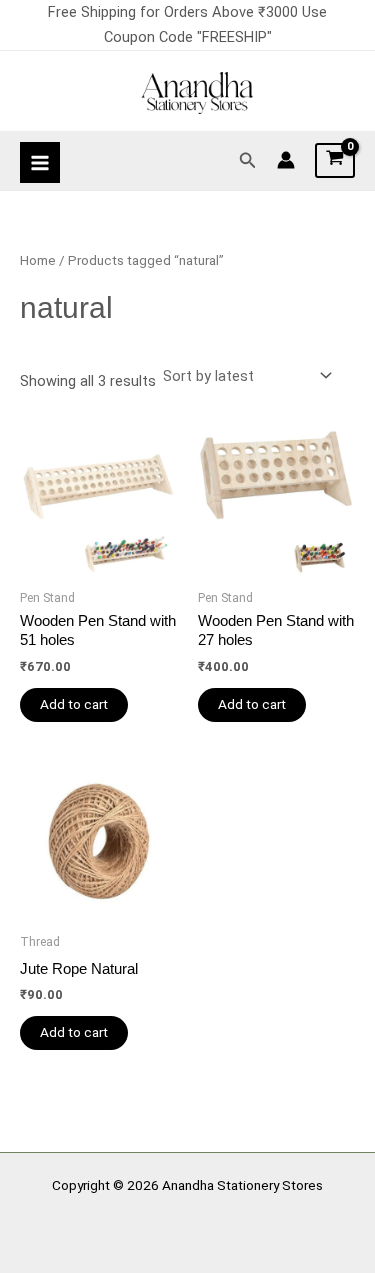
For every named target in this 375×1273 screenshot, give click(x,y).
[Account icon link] (286, 160)
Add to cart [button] (74, 704)
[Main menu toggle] (40, 162)
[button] (248, 160)
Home (38, 260)
